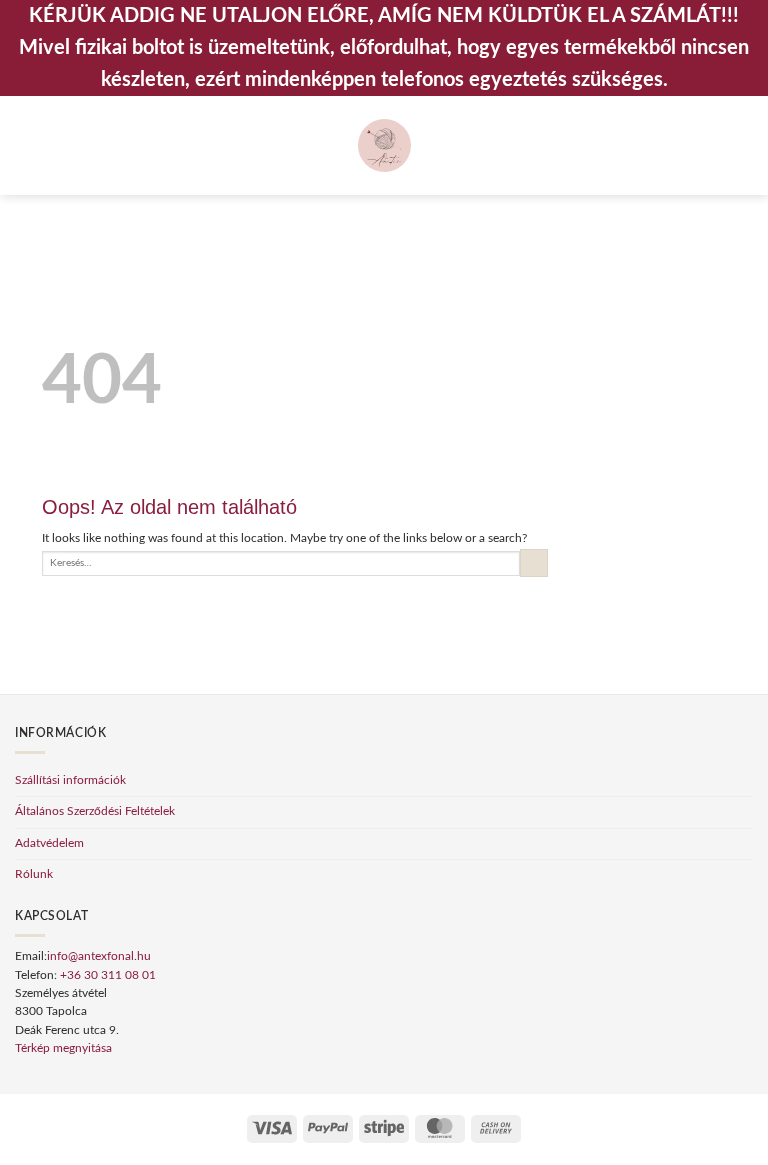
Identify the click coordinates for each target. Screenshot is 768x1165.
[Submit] (534, 563)
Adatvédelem (49, 843)
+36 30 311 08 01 (108, 975)
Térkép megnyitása (63, 1048)
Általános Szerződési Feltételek (95, 811)
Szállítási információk (70, 780)
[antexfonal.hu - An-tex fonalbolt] (384, 145)
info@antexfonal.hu (99, 956)
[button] (23, 145)
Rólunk (34, 874)
